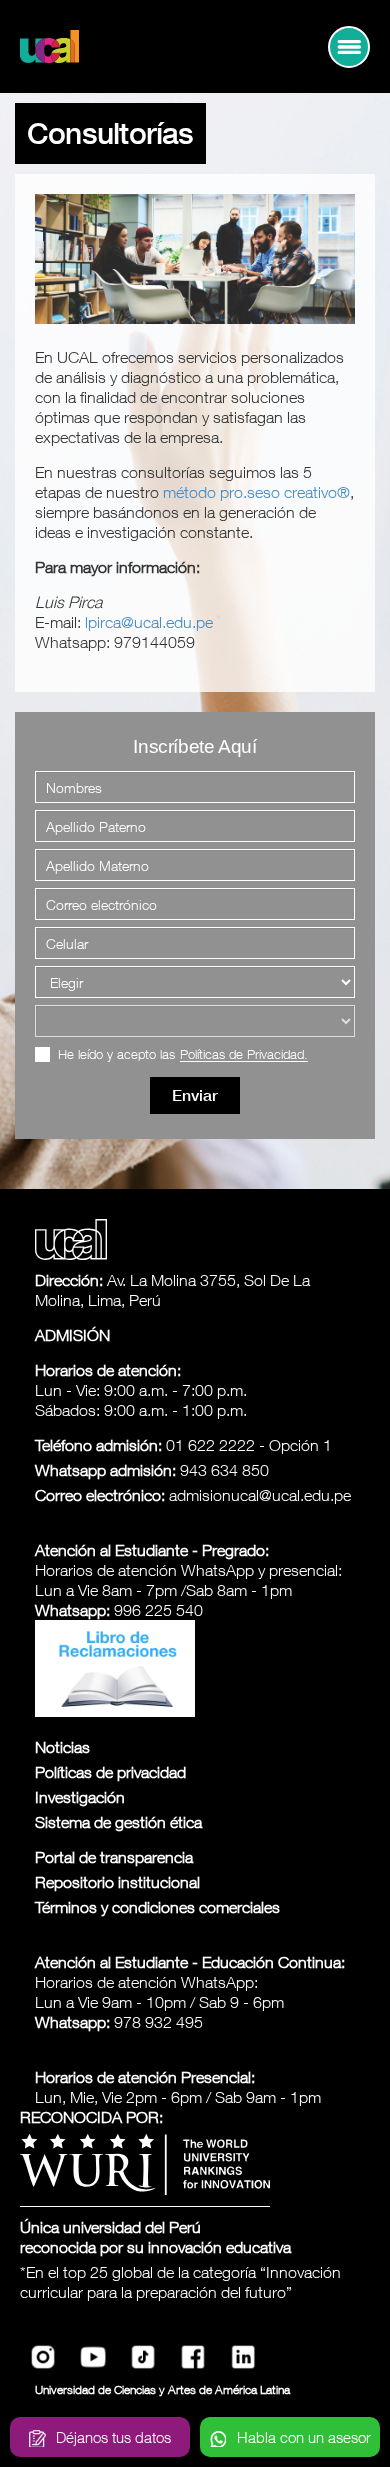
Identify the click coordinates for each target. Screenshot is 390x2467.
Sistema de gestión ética (118, 1822)
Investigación (80, 1797)
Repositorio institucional (117, 1882)
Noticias (62, 1747)
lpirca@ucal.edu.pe (149, 622)
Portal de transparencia (114, 1857)
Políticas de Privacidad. (244, 1055)
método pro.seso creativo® (256, 492)
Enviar (195, 1095)
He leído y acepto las (183, 1054)
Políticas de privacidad (110, 1772)
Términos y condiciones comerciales (157, 1907)
